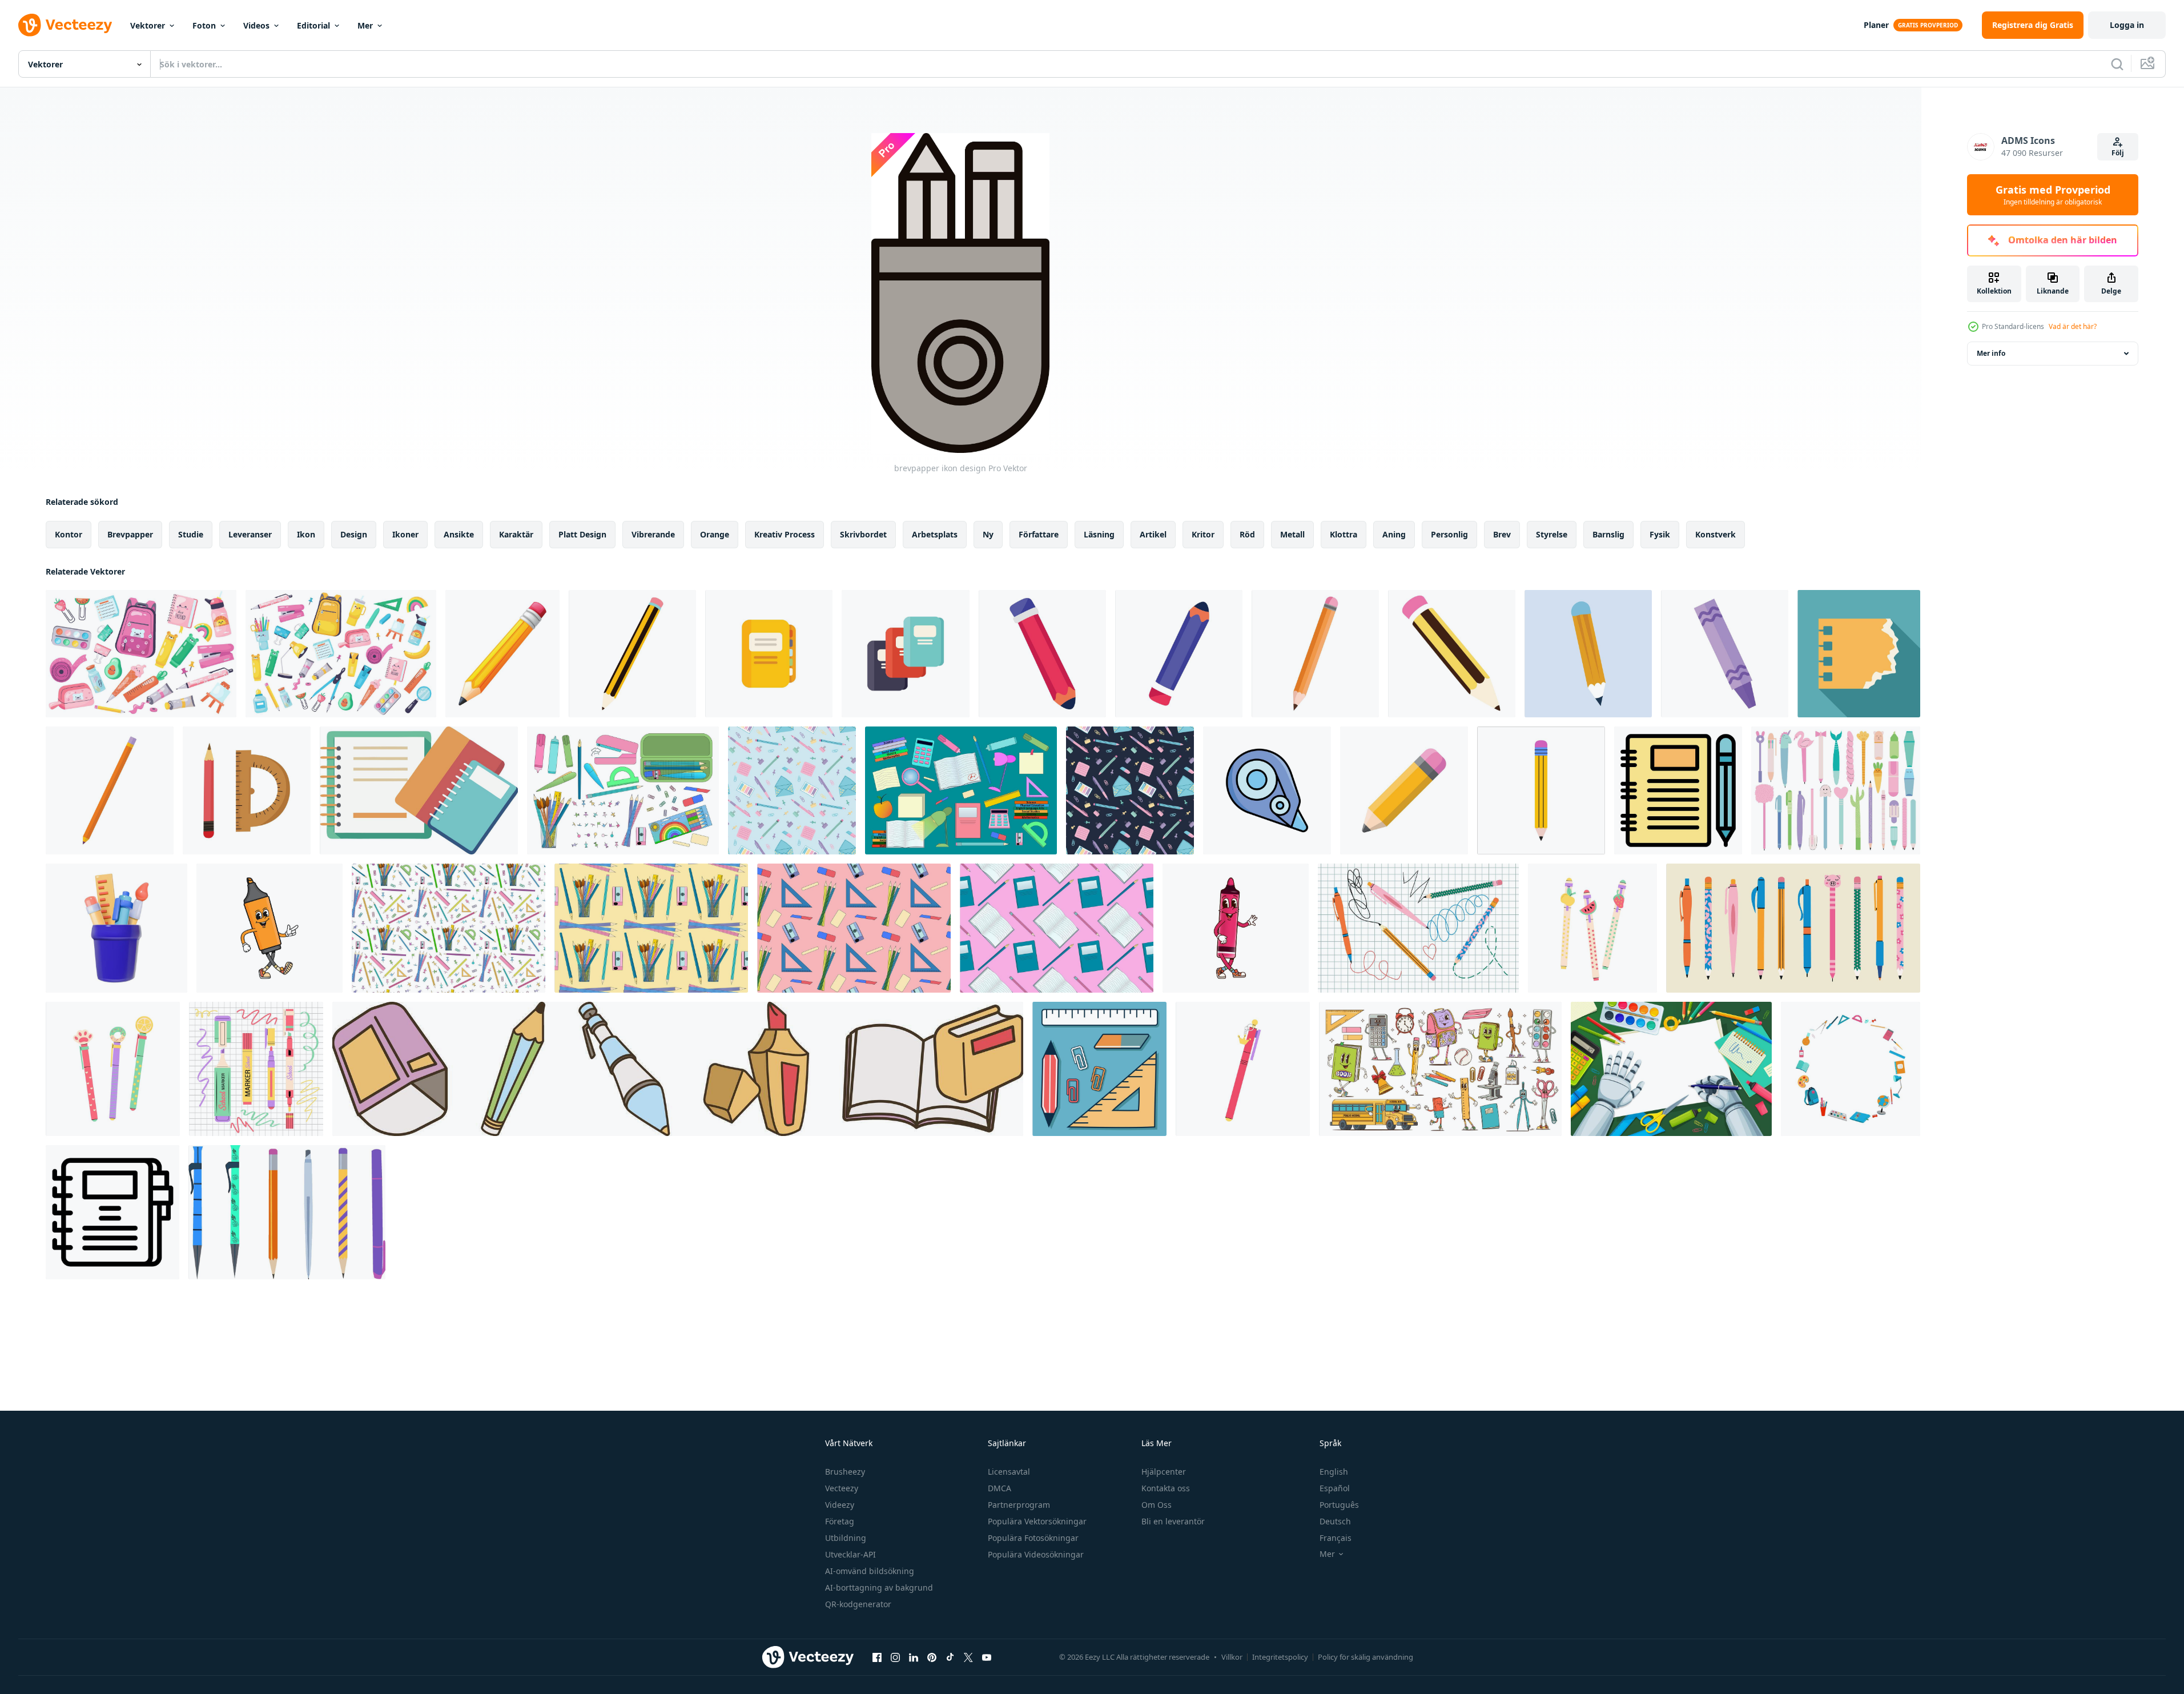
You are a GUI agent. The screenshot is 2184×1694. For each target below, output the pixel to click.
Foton (204, 25)
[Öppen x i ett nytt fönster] (968, 1657)
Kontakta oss (1166, 1488)
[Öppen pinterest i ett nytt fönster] (932, 1657)
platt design (582, 534)
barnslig (1608, 534)
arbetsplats (935, 534)
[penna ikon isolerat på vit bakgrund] (1315, 654)
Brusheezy (845, 1472)
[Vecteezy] (65, 25)
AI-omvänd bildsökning (870, 1571)
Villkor (1232, 1657)
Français (1336, 1538)
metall (1292, 534)
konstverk (1716, 534)
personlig (1449, 534)
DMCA (1000, 1488)
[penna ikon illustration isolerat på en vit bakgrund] (1452, 654)
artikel (1153, 534)
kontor (69, 534)
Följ (2118, 153)
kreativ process (785, 534)
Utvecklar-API (850, 1554)
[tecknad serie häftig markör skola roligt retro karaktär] (270, 928)
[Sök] (2117, 64)
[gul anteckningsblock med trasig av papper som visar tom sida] (1859, 654)
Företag (840, 1521)
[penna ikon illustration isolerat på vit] (1179, 654)
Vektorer (148, 25)
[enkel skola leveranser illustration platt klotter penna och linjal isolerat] (247, 790)
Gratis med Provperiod (2053, 195)
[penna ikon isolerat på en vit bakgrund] (110, 790)
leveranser (250, 534)
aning (1394, 534)
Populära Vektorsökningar (1037, 1521)
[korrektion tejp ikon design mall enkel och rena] (1267, 790)
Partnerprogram (1019, 1505)
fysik (1660, 534)
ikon (306, 534)
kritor (1203, 534)
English (1334, 1472)
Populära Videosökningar (1036, 1554)
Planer (1876, 25)
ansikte (459, 534)
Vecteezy (842, 1488)
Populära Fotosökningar (1033, 1538)
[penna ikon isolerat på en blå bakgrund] (1588, 654)
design (354, 534)
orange (715, 534)
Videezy (840, 1505)
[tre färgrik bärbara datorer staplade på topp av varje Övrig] (906, 654)
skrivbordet (863, 534)
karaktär (516, 534)
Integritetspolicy (1280, 1657)
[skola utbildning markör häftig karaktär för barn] (1236, 928)
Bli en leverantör (1173, 1521)
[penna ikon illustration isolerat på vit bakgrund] (1042, 654)
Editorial (313, 25)
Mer (365, 25)
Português (1339, 1505)
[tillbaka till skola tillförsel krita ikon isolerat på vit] (1725, 654)
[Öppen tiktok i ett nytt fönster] (950, 1657)
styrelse (1552, 534)
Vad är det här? (2073, 326)
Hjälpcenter (1164, 1472)
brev (1502, 534)
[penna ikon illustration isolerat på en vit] (632, 654)
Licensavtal (1009, 1472)
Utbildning (846, 1538)
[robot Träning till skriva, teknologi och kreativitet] (1671, 1069)
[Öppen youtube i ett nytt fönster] (987, 1657)
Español (1335, 1488)
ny (988, 534)
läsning (1099, 534)
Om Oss (1157, 1505)
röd (1247, 534)
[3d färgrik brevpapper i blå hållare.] (116, 928)
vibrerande (653, 534)
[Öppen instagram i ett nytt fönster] (895, 1657)
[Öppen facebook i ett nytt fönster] (877, 1657)
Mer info (1991, 353)
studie (191, 534)
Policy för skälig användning (1365, 1657)
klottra (1344, 534)
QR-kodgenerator (858, 1604)
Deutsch (1335, 1521)
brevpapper (130, 534)
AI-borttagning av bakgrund (879, 1587)
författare (1039, 534)
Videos (256, 25)
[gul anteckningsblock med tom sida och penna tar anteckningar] (1678, 790)
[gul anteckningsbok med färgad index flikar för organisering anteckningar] (769, 654)
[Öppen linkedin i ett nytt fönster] (914, 1657)
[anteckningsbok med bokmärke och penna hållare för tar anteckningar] (112, 1212)
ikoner (405, 534)
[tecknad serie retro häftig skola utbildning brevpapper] (1440, 1069)
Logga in (2127, 25)
